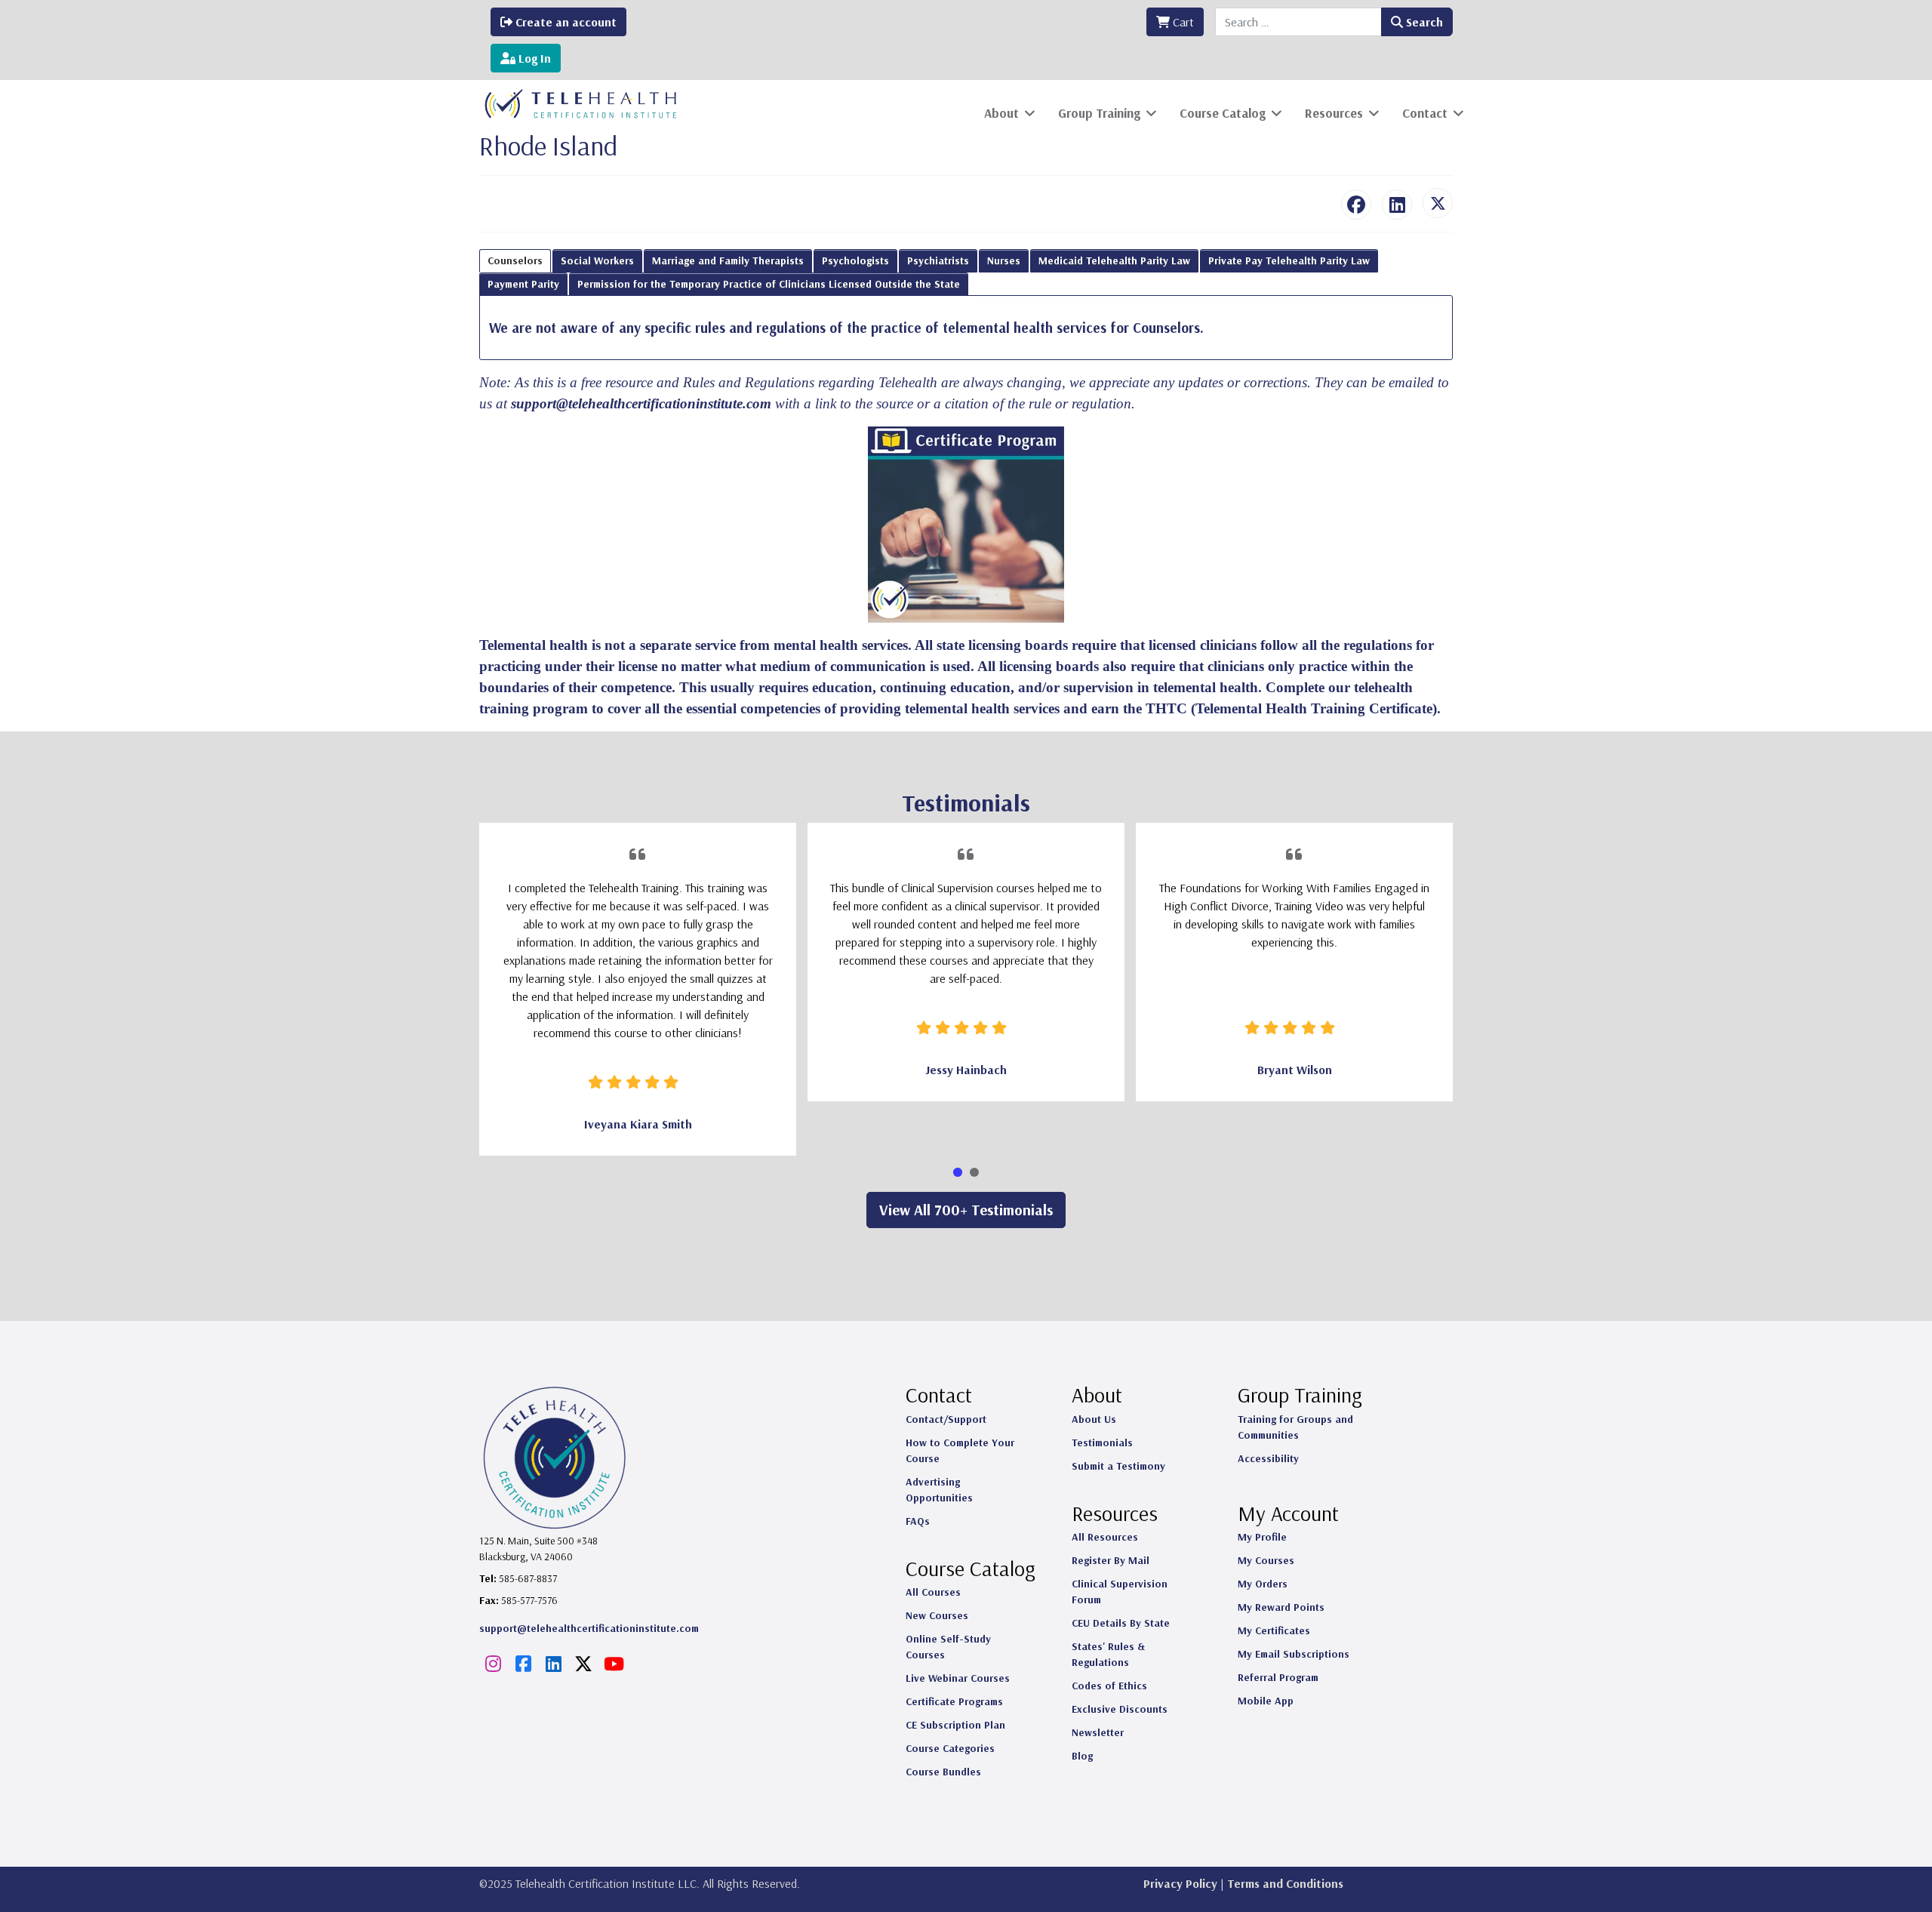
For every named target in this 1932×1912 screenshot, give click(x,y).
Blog (1082, 1756)
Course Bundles (943, 1772)
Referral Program (1278, 1677)
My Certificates (1274, 1630)
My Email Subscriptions (1294, 1654)
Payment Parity (523, 284)
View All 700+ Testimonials (966, 1210)
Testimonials (1102, 1442)
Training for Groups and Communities (1295, 1427)
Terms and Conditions (1285, 1883)
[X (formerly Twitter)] (1438, 203)
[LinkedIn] (1397, 205)
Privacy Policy (1180, 1883)
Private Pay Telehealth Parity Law (1289, 260)
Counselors (515, 260)
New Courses (937, 1615)
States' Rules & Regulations (1108, 1654)
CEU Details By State (1121, 1623)
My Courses (1266, 1560)
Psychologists (855, 260)
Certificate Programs (954, 1701)
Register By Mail (1111, 1560)
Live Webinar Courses (958, 1678)
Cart (1182, 22)
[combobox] (1298, 22)
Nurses (1004, 260)
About (1001, 113)
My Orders (1263, 1584)
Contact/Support (946, 1419)
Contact (1425, 113)
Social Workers (597, 260)
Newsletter (1098, 1732)
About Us (1094, 1419)
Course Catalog (1223, 113)
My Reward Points (1281, 1607)
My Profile (1262, 1537)
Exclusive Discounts (1120, 1709)
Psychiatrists (938, 260)
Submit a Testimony (1118, 1466)
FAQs (918, 1521)
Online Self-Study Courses (948, 1647)
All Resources (1105, 1537)
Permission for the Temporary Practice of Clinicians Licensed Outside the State (769, 284)
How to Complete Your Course (960, 1450)
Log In (533, 58)
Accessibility (1268, 1458)
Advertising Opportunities (939, 1490)
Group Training (1099, 113)
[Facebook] (1356, 205)
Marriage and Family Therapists (728, 260)
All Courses (933, 1592)
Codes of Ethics (1109, 1686)
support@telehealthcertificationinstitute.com (641, 403)
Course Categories (950, 1748)
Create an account (565, 22)
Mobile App (1266, 1701)
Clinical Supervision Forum (1120, 1592)
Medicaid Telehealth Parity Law (1114, 260)
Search (1423, 22)
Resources (1334, 113)
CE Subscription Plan (955, 1725)
